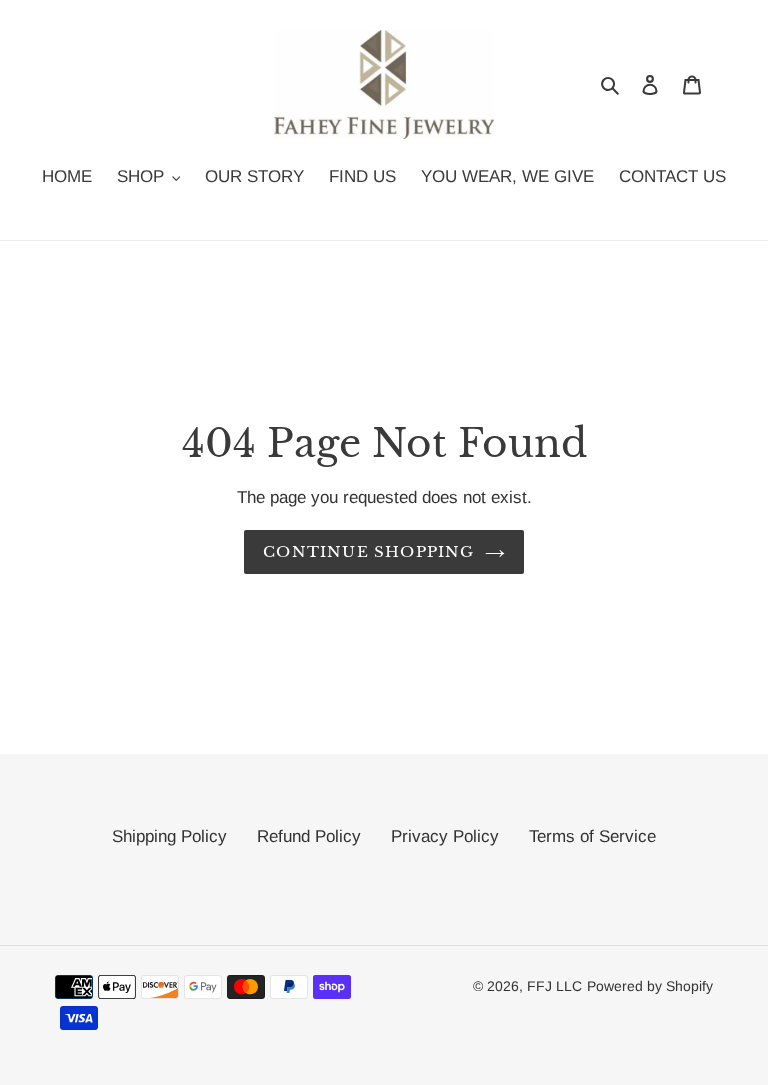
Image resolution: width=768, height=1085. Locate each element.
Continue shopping (368, 551)
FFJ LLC (554, 986)
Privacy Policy (445, 836)
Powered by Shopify (650, 986)
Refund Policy (309, 836)
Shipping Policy (169, 836)
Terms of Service (592, 836)
